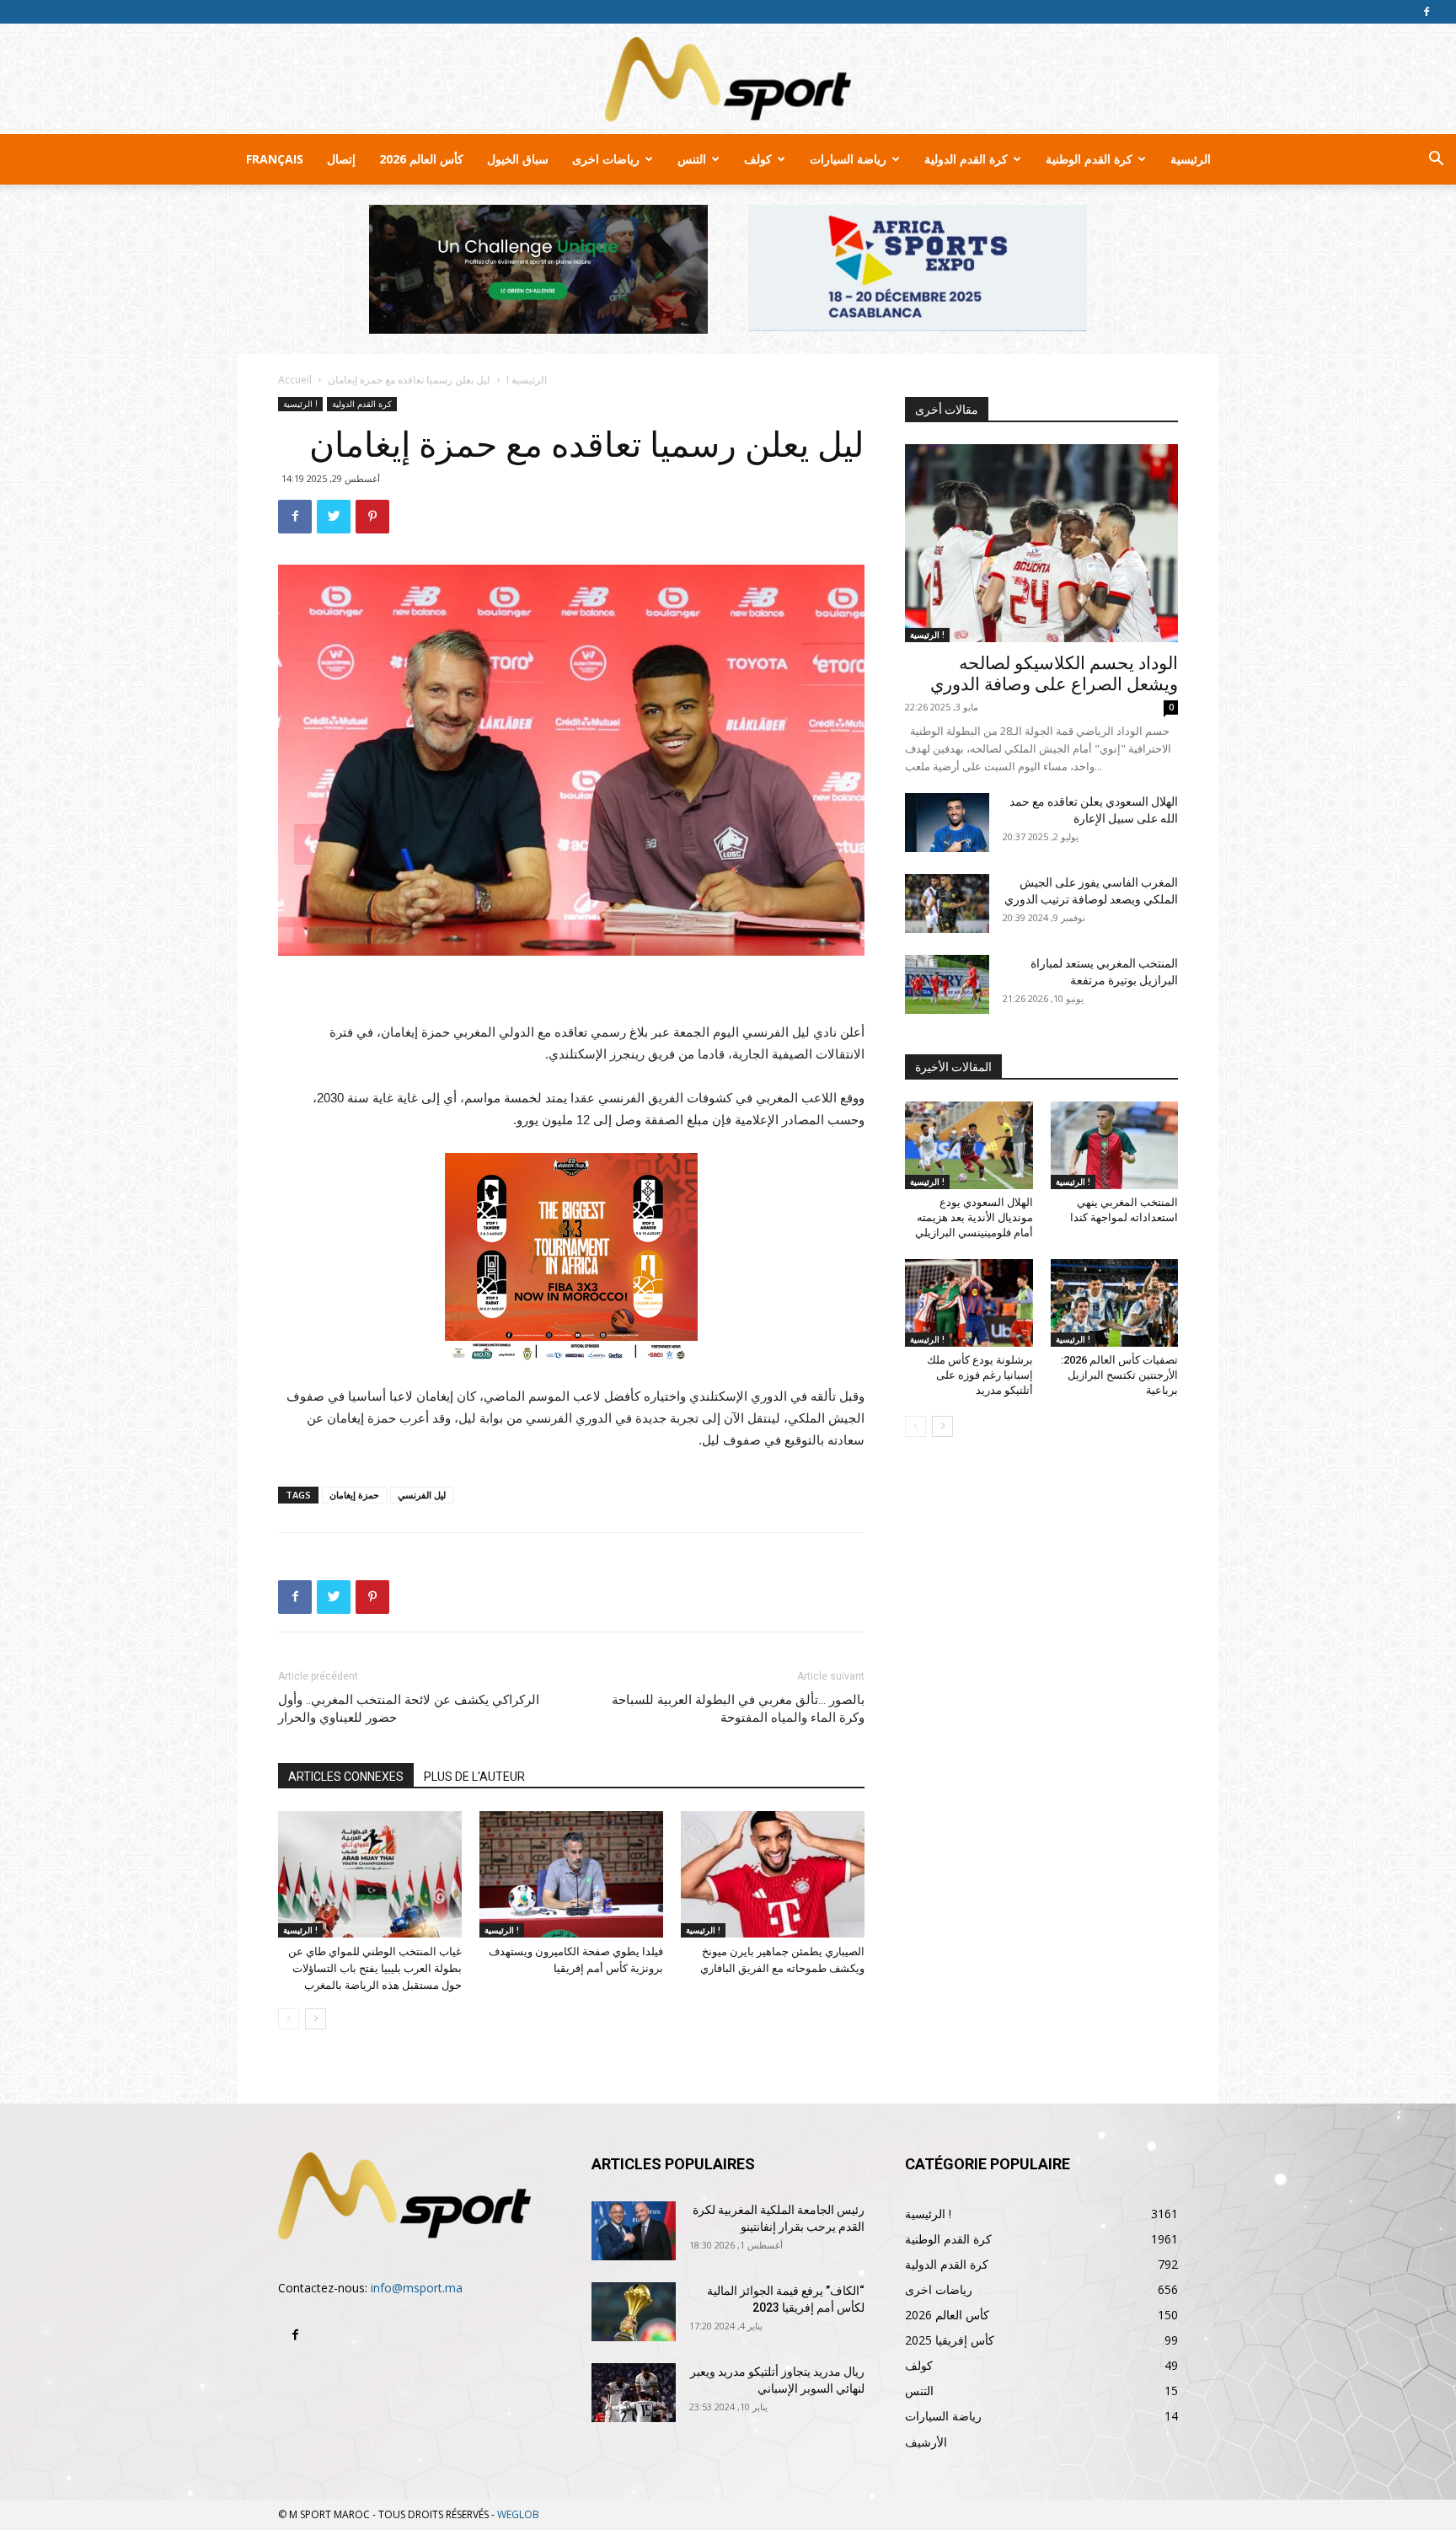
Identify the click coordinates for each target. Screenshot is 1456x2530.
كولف (758, 159)
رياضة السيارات (848, 159)
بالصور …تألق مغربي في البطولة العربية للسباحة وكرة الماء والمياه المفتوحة (738, 1709)
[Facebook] (1427, 12)
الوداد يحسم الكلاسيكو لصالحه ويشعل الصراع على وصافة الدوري (1054, 674)
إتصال (341, 159)
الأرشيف (926, 2442)
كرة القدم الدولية (966, 159)
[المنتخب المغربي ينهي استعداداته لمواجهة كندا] (1115, 1145)
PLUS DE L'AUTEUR (474, 1777)
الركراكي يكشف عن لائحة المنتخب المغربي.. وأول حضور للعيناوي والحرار (409, 1709)
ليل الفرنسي (422, 1495)
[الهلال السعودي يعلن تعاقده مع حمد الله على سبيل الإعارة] (947, 823)
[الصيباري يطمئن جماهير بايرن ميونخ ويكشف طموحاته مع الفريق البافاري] (773, 1874)
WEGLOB (518, 2514)
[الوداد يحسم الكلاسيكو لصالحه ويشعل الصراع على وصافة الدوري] (1041, 543)
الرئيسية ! (527, 380)
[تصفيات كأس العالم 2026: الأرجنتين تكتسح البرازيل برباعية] (1115, 1303)
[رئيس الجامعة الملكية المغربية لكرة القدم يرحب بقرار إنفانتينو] (634, 2231)
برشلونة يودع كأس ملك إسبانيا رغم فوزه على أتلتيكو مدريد (980, 1375)
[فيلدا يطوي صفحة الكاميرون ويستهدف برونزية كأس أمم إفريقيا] (571, 1874)
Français (275, 159)
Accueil (295, 380)
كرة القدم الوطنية (1089, 159)
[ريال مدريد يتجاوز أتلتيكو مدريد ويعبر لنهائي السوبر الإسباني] (634, 2393)
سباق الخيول (518, 159)
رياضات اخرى (606, 159)
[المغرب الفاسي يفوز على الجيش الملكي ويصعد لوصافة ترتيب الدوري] (947, 903)
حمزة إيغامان (354, 1495)
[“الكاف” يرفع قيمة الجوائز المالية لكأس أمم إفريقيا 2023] (634, 2312)
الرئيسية (1191, 159)
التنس (692, 159)
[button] (1436, 161)
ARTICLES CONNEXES (346, 1777)
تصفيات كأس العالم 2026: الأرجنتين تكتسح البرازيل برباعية (1119, 1375)
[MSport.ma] (728, 79)
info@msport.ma (417, 2288)
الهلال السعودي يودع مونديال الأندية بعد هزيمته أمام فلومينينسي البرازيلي (974, 1217)
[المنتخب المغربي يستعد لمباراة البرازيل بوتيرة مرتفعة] (947, 984)
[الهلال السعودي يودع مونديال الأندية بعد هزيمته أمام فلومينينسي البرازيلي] (969, 1145)
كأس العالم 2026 (421, 159)
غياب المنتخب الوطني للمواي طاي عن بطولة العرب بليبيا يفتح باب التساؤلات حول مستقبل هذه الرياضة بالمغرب (375, 1968)
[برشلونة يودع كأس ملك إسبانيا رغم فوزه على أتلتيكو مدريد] (969, 1303)
